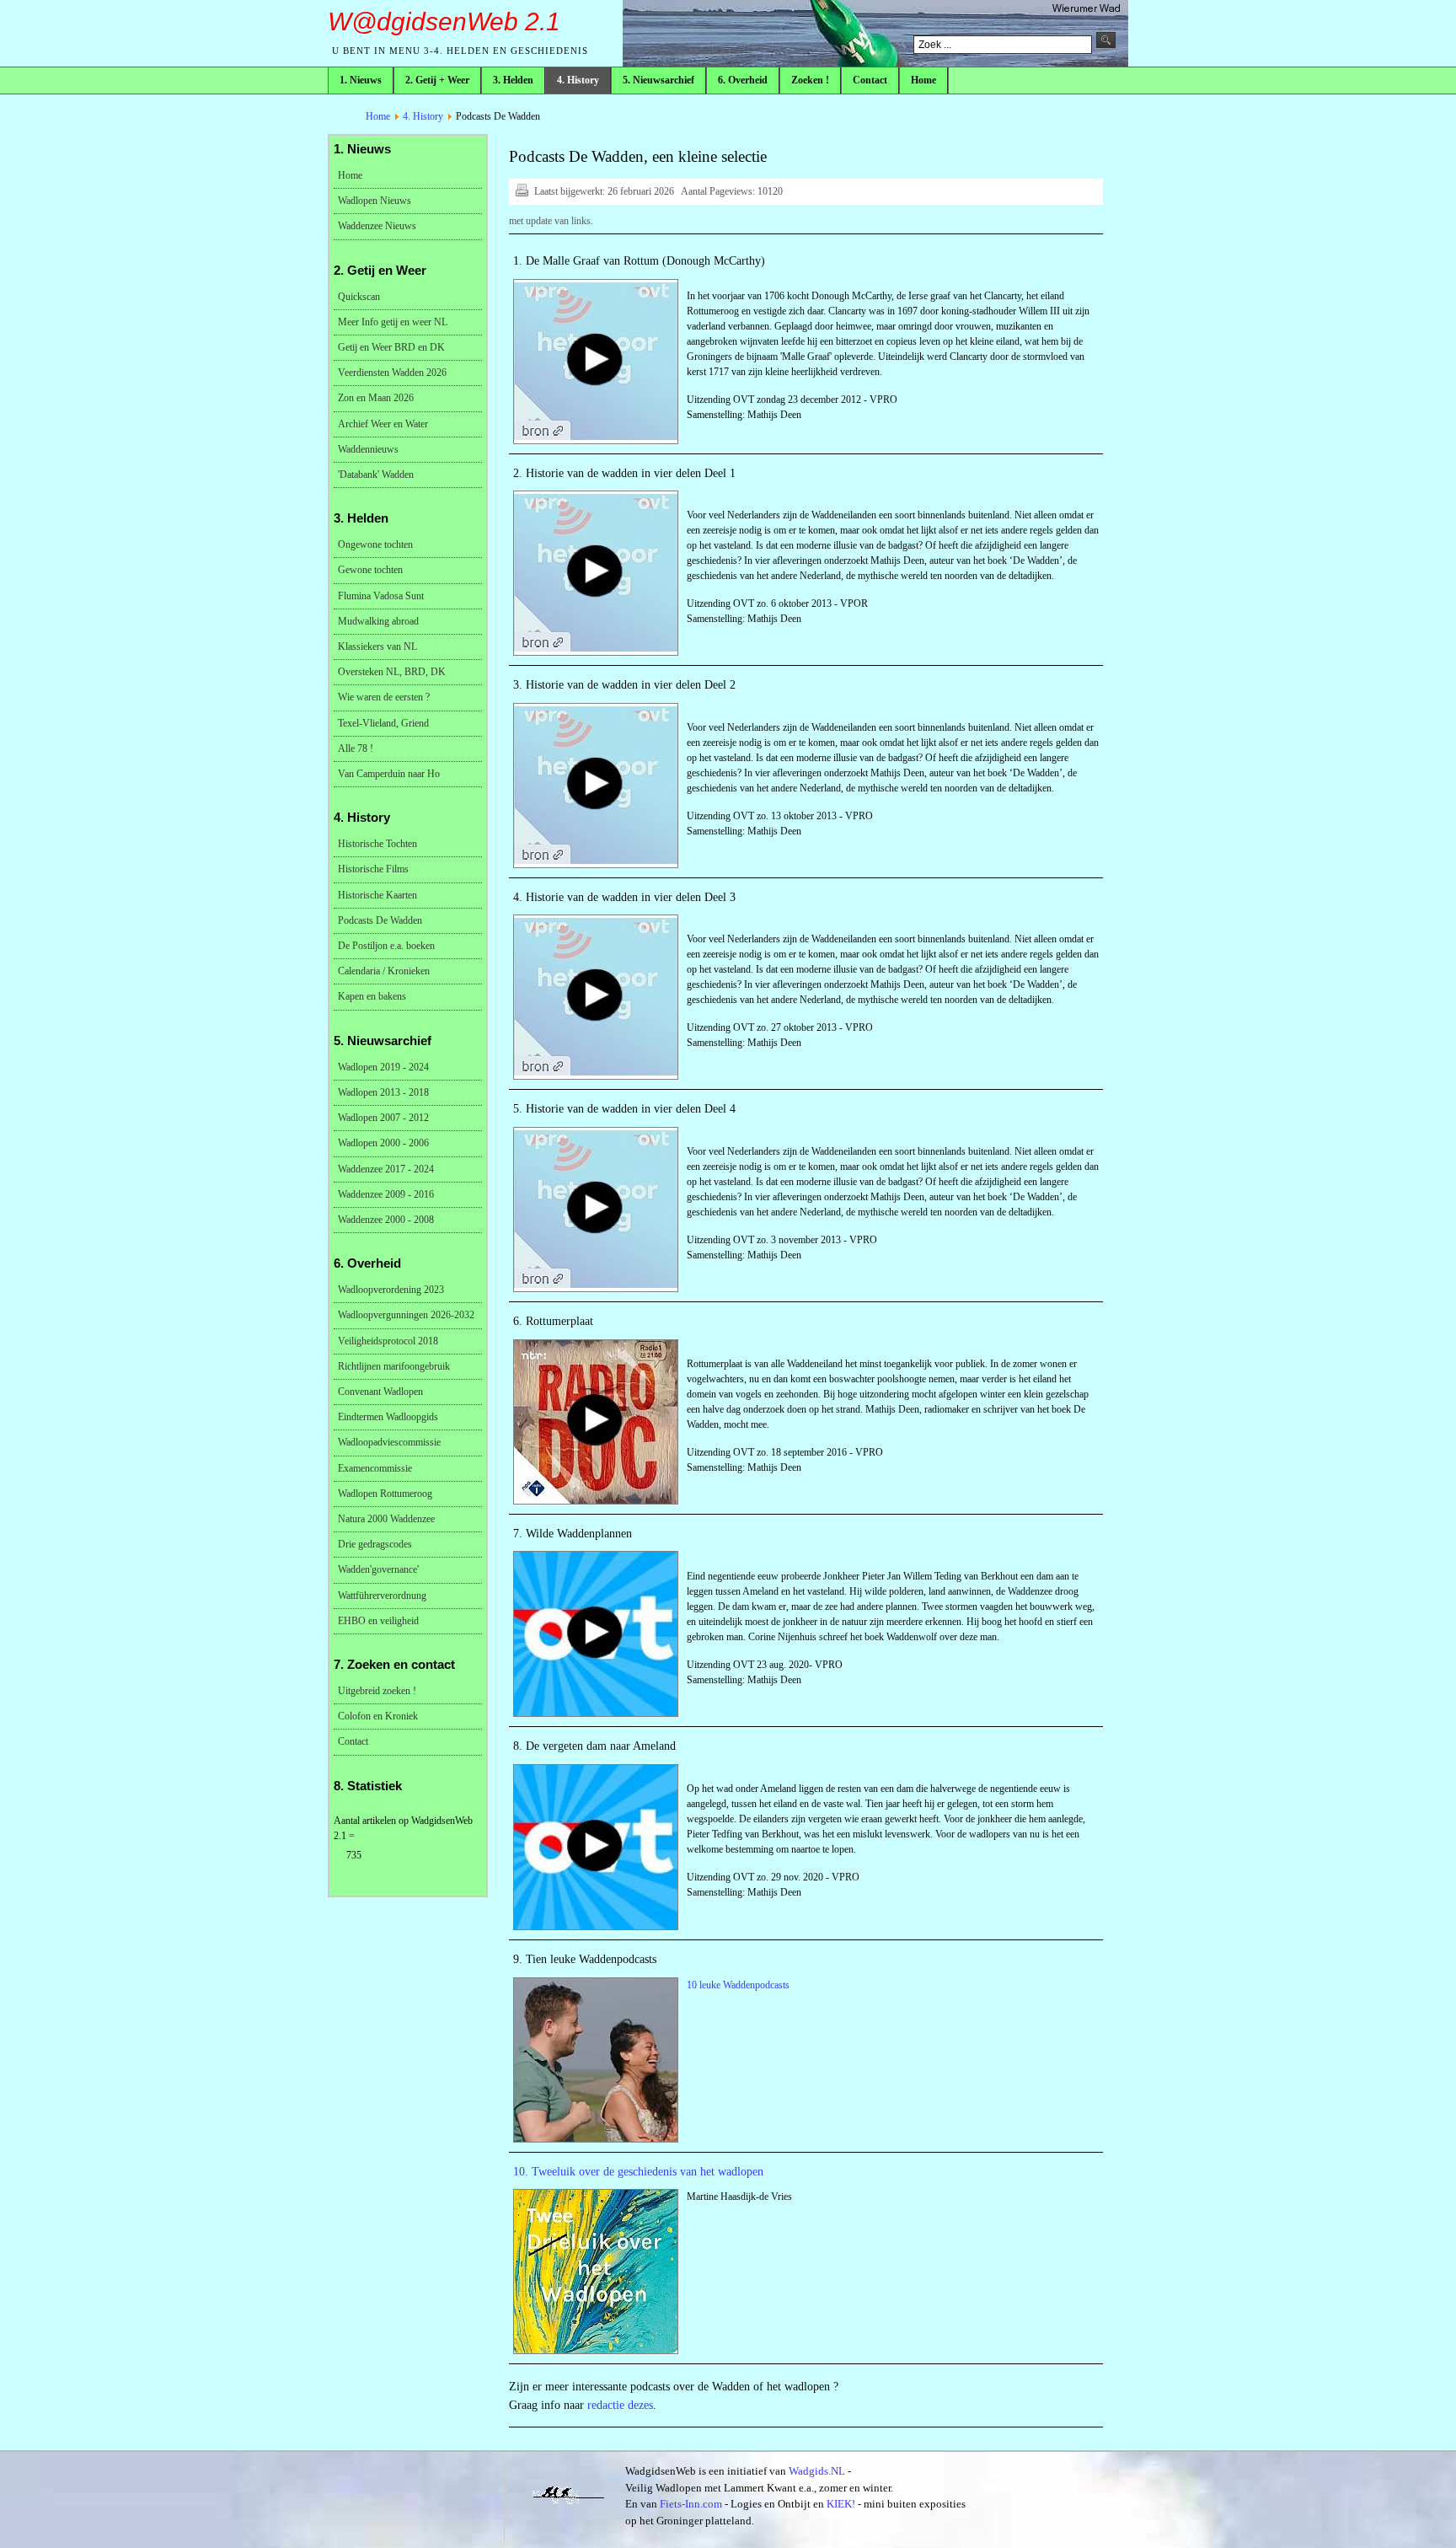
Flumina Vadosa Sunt (381, 596)
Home (378, 116)
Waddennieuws (368, 449)
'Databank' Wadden (376, 475)
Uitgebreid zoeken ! (377, 1691)
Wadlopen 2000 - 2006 (383, 1143)
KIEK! (841, 2504)
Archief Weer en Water (383, 424)
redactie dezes (620, 2405)
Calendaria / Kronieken (384, 971)
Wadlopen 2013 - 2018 (383, 1092)
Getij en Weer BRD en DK (391, 347)
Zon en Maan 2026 (376, 398)
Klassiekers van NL (377, 646)
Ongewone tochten (375, 544)
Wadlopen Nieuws (375, 201)
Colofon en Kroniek (378, 1716)
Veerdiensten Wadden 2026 (392, 373)
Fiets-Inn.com (691, 2504)
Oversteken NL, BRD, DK (392, 672)
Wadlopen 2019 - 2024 (383, 1067)
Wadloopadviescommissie (389, 1442)
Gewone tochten (370, 570)
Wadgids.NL (817, 2471)
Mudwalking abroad (378, 621)
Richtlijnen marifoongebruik (394, 1366)
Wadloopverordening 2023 (391, 1290)
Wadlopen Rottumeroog (385, 1494)
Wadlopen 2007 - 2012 (383, 1118)
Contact (353, 1741)
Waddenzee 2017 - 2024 (386, 1169)
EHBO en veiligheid (378, 1621)
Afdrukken (522, 190)
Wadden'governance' (378, 1569)
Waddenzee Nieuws (377, 226)
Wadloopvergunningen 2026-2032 (406, 1315)
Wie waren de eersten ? (384, 697)
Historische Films (373, 869)
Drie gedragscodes (375, 1544)
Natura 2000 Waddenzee (386, 1519)
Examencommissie (375, 1468)
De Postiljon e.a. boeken (386, 946)
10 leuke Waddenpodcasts (738, 1985)
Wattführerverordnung (382, 1596)
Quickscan (359, 297)
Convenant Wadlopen (380, 1392)
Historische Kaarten (377, 895)
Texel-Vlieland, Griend (383, 723)
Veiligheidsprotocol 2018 (388, 1341)
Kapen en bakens (372, 996)
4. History (423, 116)
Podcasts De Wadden (380, 920)
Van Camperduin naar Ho (389, 774)
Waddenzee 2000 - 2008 (386, 1220)
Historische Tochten (377, 844)
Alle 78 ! (356, 748)
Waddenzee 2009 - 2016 (386, 1194)
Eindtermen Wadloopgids (388, 1417)
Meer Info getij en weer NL (393, 322)
